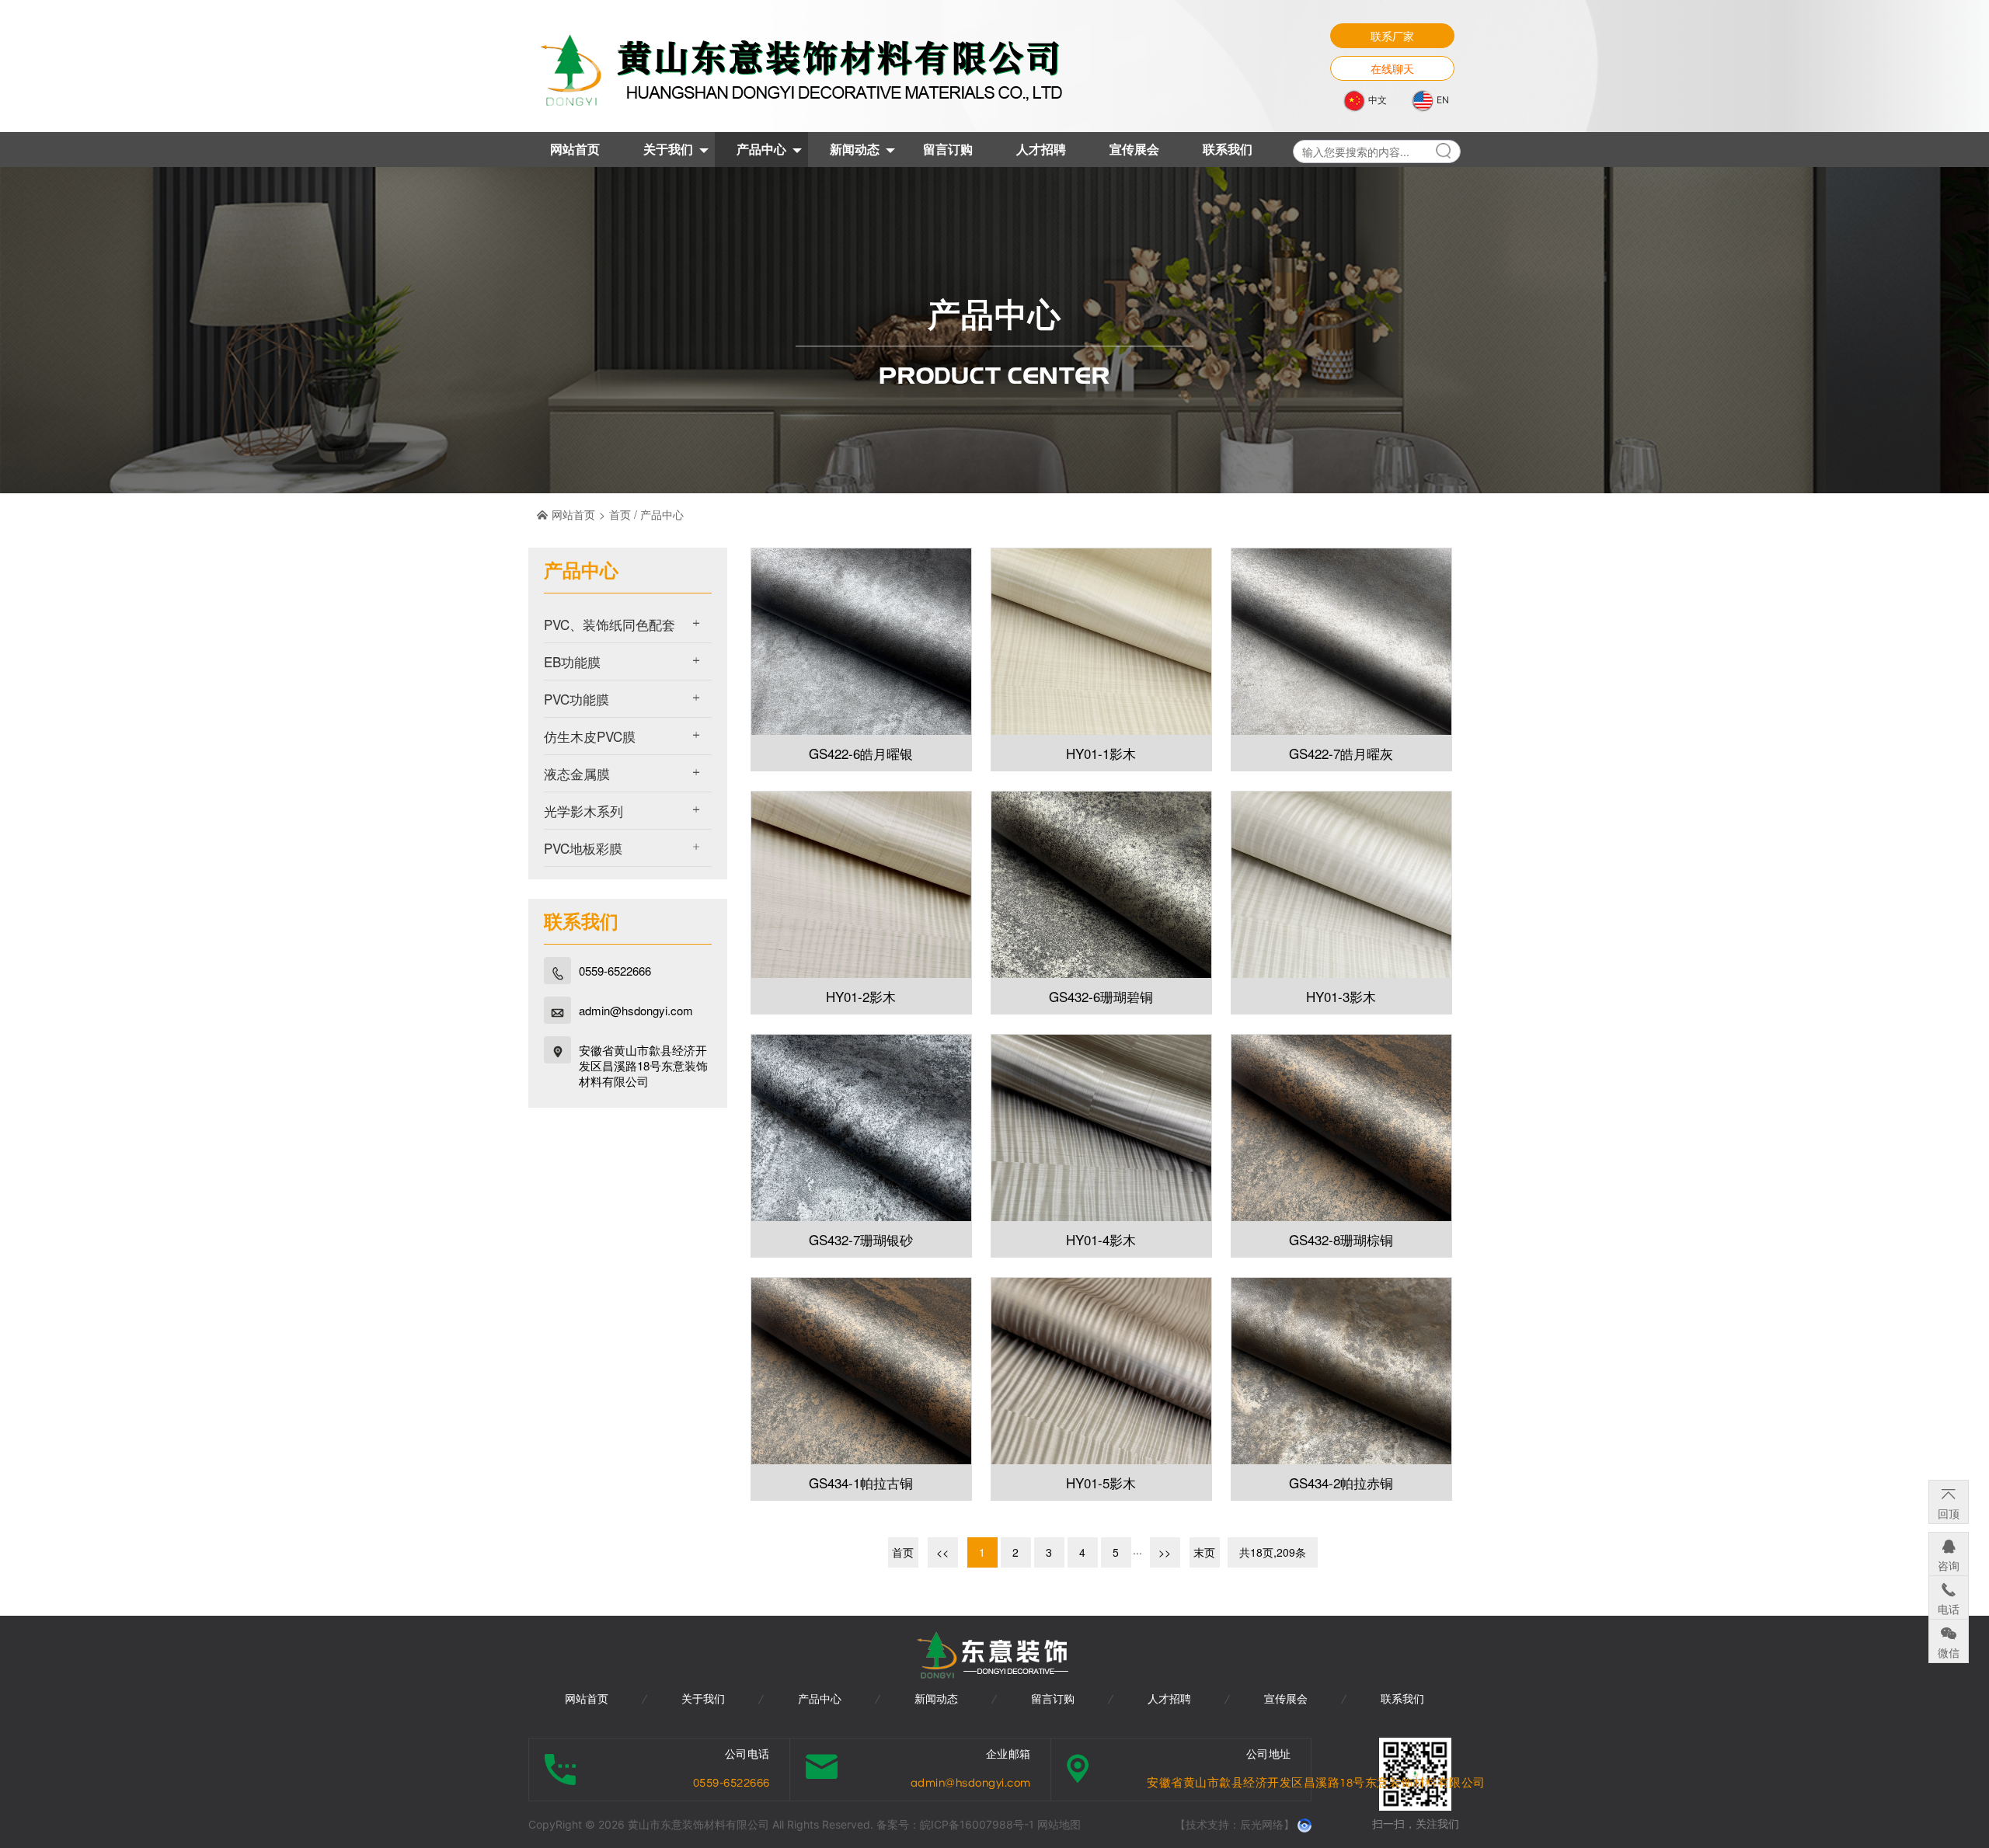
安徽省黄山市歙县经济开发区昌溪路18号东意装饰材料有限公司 (643, 1066)
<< (942, 1552)
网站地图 (1059, 1824)
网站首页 (573, 514)
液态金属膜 (577, 773)
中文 (1376, 100)
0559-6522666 (615, 971)
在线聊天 (1392, 68)
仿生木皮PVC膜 (590, 736)
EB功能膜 (572, 661)
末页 (1204, 1552)
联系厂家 (1392, 36)
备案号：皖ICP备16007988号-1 (957, 1824)
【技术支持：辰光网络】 (1235, 1824)
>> (1165, 1552)
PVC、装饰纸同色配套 (610, 624)
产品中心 (662, 514)
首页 (620, 514)
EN (1442, 100)
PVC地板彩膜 (583, 848)
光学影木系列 (583, 811)
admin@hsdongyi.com (636, 1011)
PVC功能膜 (576, 699)
